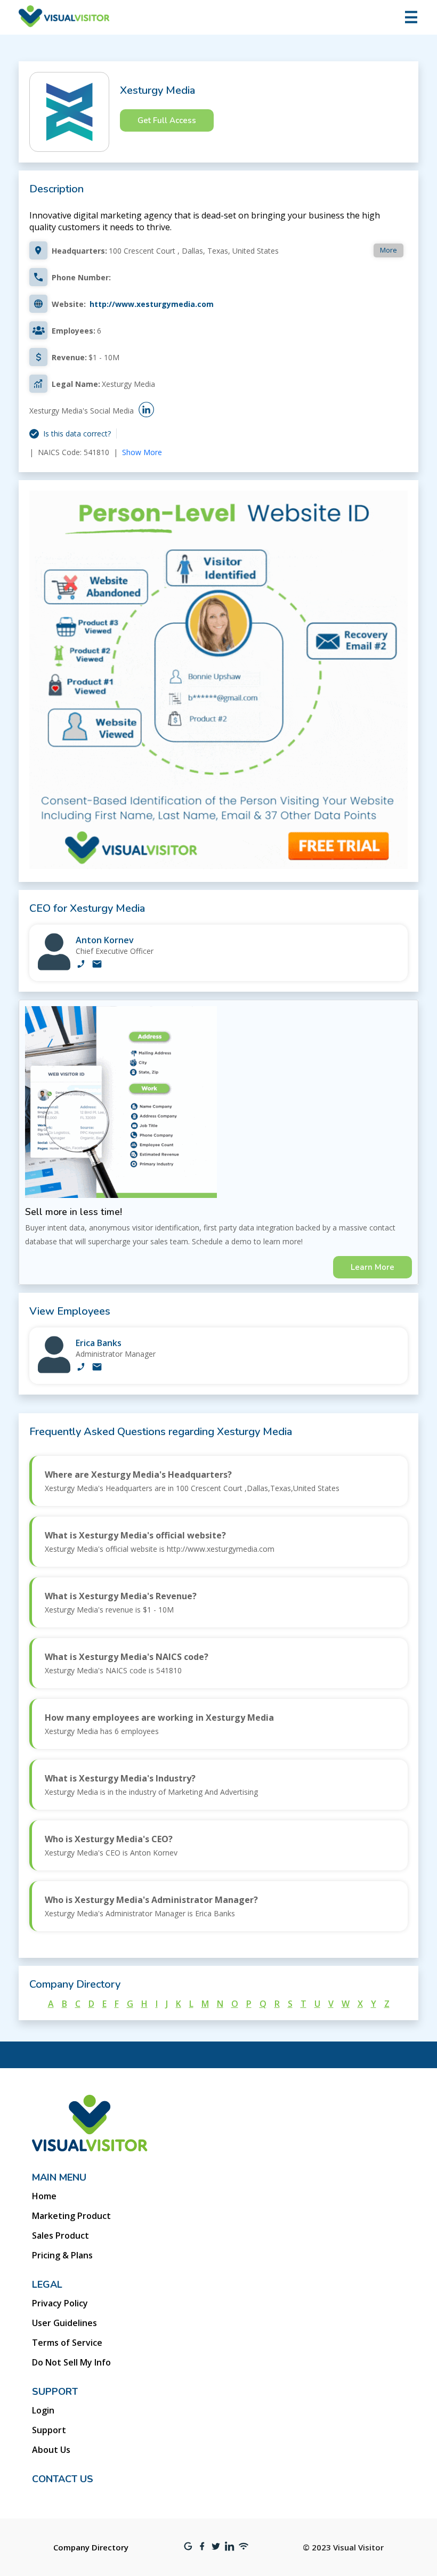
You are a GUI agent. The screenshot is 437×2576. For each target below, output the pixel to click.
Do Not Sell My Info (71, 2362)
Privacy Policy (60, 2303)
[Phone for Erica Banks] (81, 1368)
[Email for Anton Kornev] (97, 965)
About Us (51, 2450)
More (389, 250)
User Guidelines (64, 2323)
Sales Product (60, 2235)
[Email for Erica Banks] (97, 1368)
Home (44, 2196)
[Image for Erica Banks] (54, 1370)
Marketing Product (71, 2216)
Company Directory (91, 2547)
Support (49, 2430)
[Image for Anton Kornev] (54, 967)
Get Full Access (167, 120)
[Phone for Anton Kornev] (81, 965)
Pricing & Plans (62, 2255)
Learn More (373, 1267)
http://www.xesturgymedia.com (152, 304)
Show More (142, 452)
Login (43, 2410)
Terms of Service (67, 2343)
